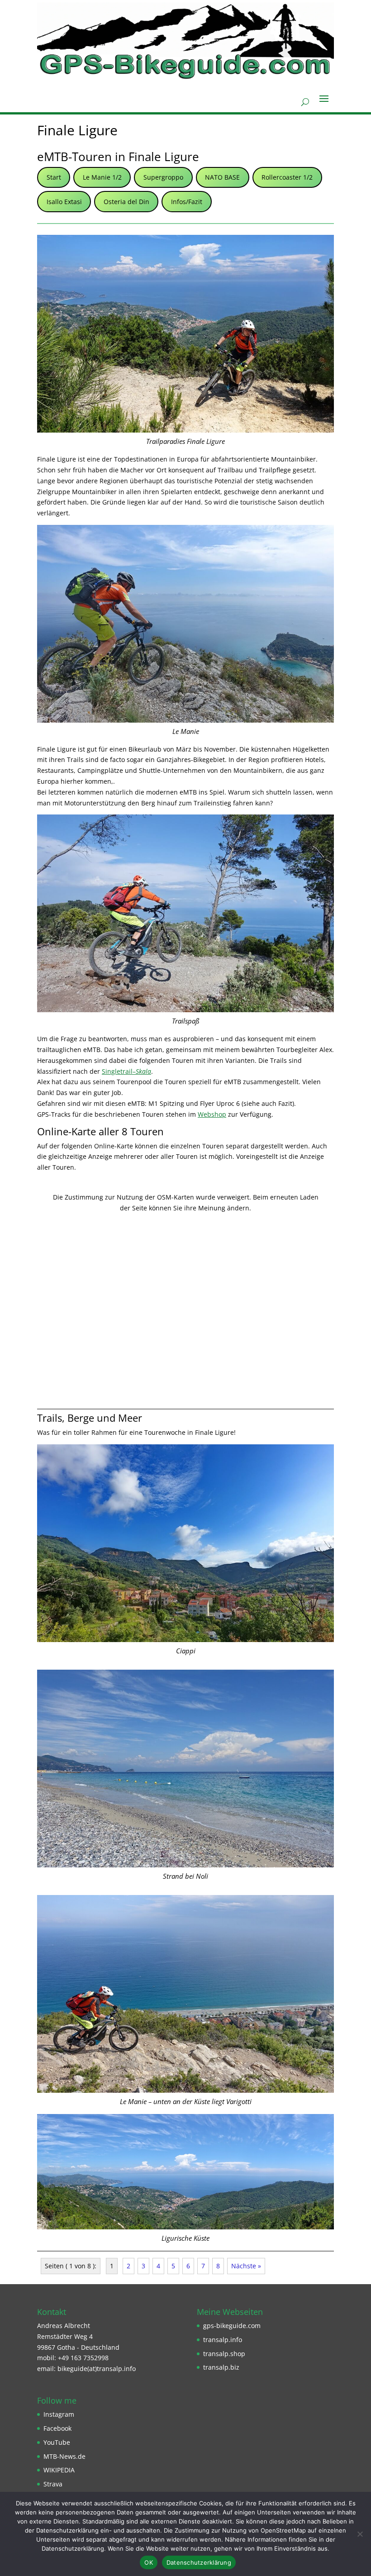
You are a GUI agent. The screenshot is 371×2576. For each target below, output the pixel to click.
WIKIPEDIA (59, 2470)
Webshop (212, 1114)
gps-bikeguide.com (232, 2326)
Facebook (57, 2428)
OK (149, 2562)
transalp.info (223, 2340)
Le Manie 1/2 (102, 177)
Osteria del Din (126, 202)
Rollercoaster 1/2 (287, 177)
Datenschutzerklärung (199, 2562)
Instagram (59, 2414)
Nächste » (246, 2266)
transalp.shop (224, 2354)
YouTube (57, 2442)
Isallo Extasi (64, 202)
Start (54, 177)
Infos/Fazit (187, 202)
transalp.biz (221, 2367)
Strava (53, 2484)
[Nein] (360, 2534)
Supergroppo (163, 177)
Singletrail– (126, 1071)
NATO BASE (222, 177)
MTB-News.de (64, 2456)
